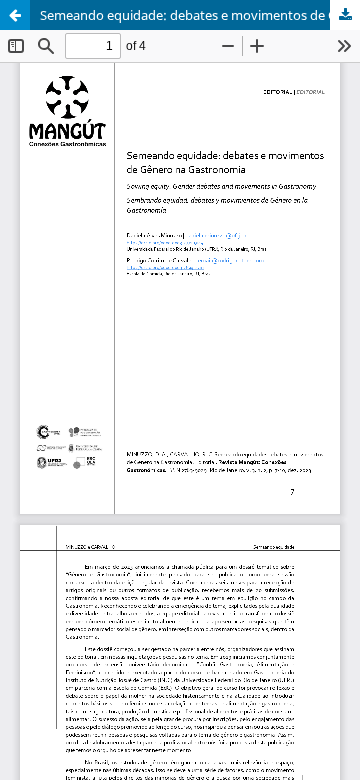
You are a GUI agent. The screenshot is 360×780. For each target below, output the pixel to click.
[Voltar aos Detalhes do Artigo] (15, 15)
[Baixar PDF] (345, 15)
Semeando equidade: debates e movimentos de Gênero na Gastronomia (200, 15)
